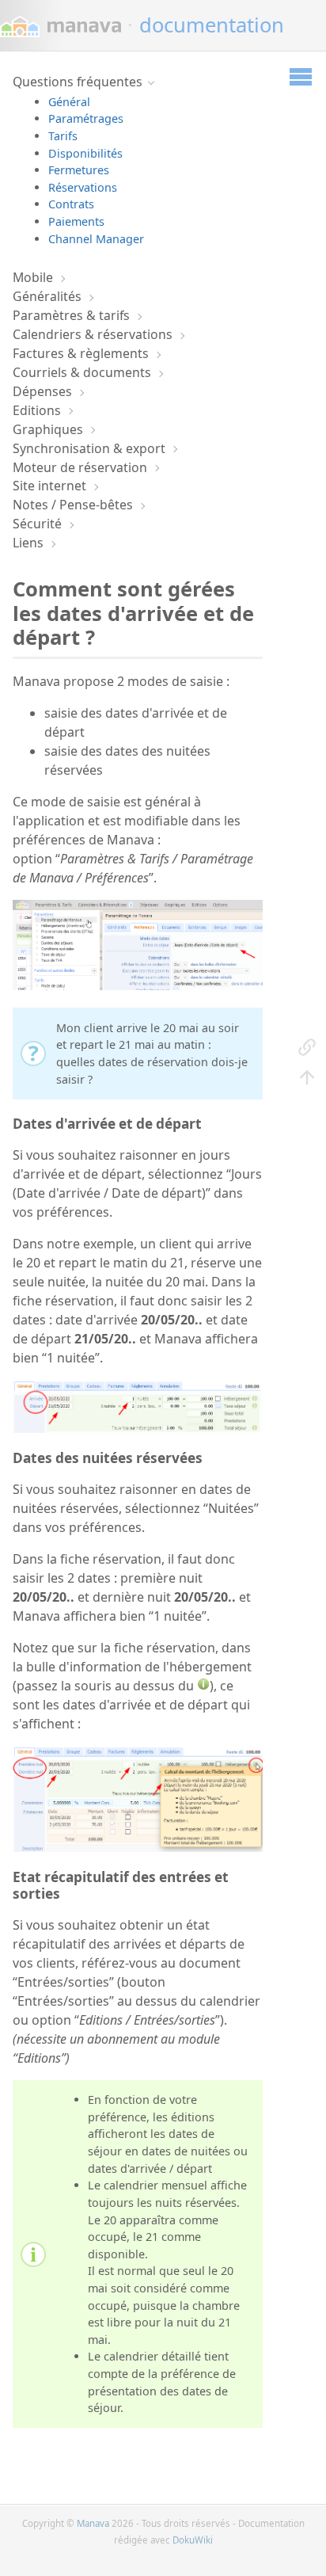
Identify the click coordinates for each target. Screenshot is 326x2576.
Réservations (83, 187)
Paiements (76, 221)
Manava (93, 2523)
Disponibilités (85, 153)
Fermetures (79, 170)
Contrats (71, 204)
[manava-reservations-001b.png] (138, 1428)
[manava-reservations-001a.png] (138, 1847)
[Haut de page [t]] (307, 1077)
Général (69, 102)
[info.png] (203, 1686)
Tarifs (63, 136)
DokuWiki (193, 2540)
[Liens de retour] (307, 1046)
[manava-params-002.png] (138, 985)
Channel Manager (96, 239)
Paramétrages (86, 118)
